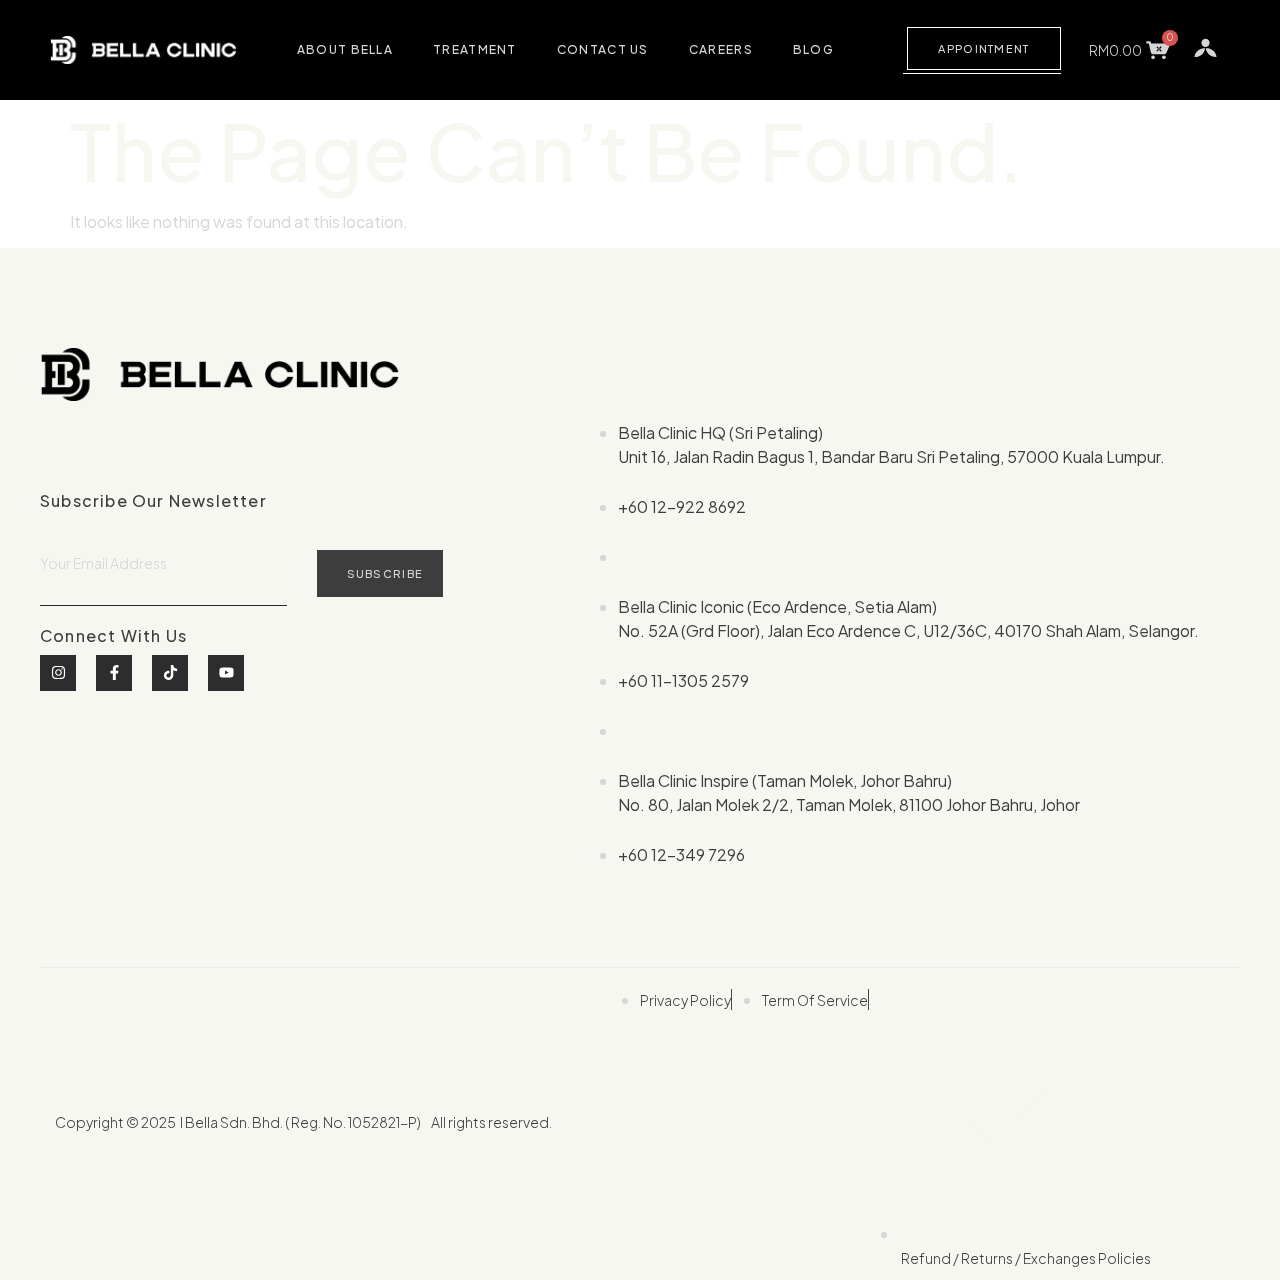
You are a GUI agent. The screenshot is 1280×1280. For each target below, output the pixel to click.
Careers (721, 49)
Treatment (475, 49)
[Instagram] (58, 673)
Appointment (983, 48)
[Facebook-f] (114, 673)
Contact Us (603, 49)
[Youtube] (226, 673)
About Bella (345, 49)
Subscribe (385, 573)
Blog (813, 49)
